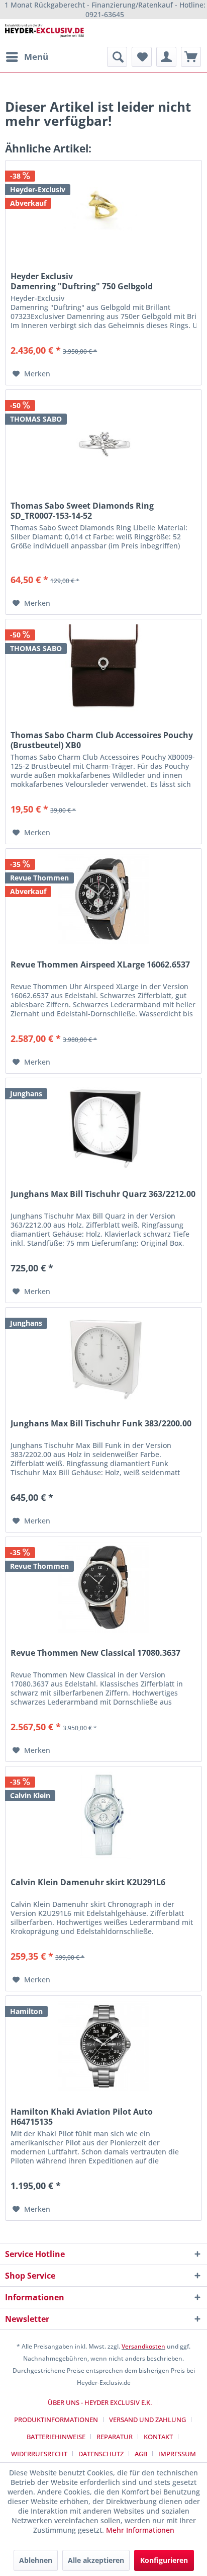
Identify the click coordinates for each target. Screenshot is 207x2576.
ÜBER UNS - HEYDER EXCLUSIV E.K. (100, 2402)
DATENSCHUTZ (101, 2454)
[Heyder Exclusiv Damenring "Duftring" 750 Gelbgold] (103, 211)
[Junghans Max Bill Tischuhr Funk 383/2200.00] (103, 1358)
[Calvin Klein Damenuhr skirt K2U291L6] (103, 1817)
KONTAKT (158, 2437)
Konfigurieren (164, 2560)
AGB (141, 2454)
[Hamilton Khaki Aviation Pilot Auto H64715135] (103, 2046)
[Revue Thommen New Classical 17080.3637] (103, 1587)
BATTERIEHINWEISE (56, 2437)
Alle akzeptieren (96, 2560)
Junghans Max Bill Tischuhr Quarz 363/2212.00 (103, 1194)
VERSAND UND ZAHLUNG (147, 2420)
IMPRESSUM (177, 2454)
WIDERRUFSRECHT (39, 2454)
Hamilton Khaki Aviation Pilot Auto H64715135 (82, 2117)
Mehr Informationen (140, 2530)
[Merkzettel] (142, 57)
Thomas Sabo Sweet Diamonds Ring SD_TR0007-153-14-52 (82, 511)
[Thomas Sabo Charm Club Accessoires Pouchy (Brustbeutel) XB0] (103, 670)
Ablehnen (36, 2560)
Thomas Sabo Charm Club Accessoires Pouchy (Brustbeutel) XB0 (102, 740)
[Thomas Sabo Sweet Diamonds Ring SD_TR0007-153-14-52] (103, 440)
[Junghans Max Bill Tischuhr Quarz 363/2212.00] (103, 1129)
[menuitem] (27, 57)
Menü (36, 57)
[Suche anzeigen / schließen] (117, 57)
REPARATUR (115, 2437)
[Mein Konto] (166, 57)
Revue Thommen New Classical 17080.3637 (95, 1653)
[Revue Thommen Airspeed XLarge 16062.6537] (103, 899)
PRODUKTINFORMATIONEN (56, 2420)
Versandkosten (143, 2346)
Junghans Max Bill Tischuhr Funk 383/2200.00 (101, 1424)
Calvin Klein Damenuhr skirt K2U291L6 (88, 1882)
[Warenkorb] (191, 57)
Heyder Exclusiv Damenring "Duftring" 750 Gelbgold (82, 281)
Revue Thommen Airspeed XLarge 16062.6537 (100, 965)
